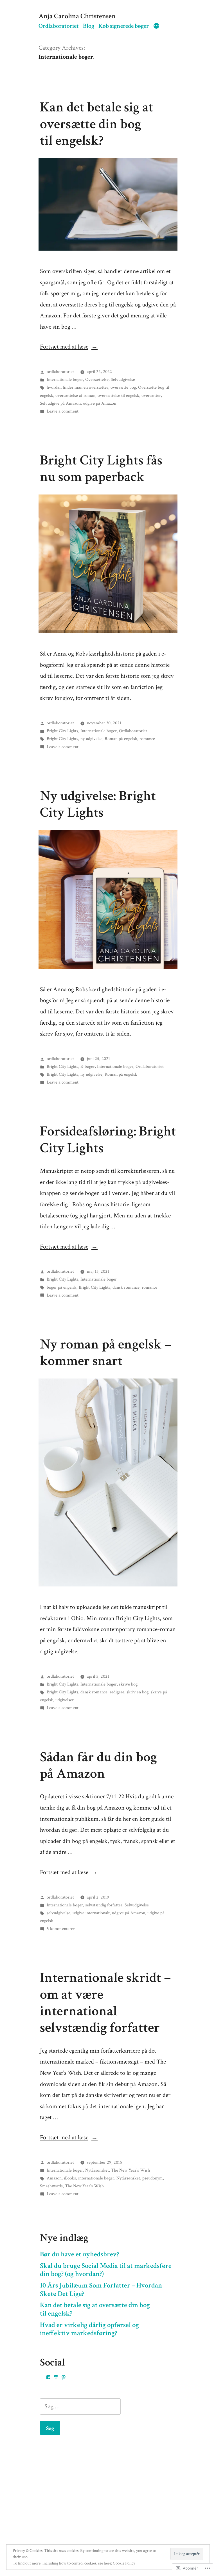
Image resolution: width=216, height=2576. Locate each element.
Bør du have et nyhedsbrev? (79, 2254)
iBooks (70, 2178)
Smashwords (51, 2186)
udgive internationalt (91, 1913)
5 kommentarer (61, 1929)
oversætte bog (123, 387)
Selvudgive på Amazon (60, 403)
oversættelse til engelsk (118, 395)
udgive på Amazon (100, 403)
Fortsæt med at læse (64, 347)
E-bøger (88, 1066)
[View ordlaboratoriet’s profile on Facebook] (48, 2377)
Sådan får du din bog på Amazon (98, 1765)
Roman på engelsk (121, 739)
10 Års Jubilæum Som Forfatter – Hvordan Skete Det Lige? (101, 2290)
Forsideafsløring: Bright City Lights (108, 1140)
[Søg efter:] (80, 2406)
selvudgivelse (58, 1913)
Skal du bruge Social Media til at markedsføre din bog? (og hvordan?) (106, 2270)
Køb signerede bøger (124, 26)
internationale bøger (96, 2178)
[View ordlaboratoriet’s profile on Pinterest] (64, 2377)
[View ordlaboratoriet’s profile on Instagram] (56, 2377)
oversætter (151, 395)
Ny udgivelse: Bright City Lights (98, 804)
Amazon (54, 2178)
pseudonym (153, 2178)
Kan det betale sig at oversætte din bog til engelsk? (97, 124)
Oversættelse (97, 379)
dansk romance (126, 1287)
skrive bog (128, 1684)
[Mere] (156, 27)
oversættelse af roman (75, 395)
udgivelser (65, 1700)
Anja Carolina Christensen (77, 16)
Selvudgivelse (123, 379)
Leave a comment (63, 411)
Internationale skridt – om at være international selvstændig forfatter (105, 2003)
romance (147, 739)
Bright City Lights (62, 731)
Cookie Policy (124, 2563)
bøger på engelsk (62, 1287)
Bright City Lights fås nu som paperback (101, 469)
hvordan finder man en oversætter (77, 387)
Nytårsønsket (97, 2170)
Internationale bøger (65, 379)
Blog (89, 26)
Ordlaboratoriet (59, 26)
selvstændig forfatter (104, 1905)
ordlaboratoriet (60, 372)
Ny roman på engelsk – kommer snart (106, 1353)
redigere (117, 1692)
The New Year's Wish (130, 2170)
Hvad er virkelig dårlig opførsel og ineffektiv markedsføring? (89, 2329)
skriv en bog (138, 1692)
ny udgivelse (91, 739)
